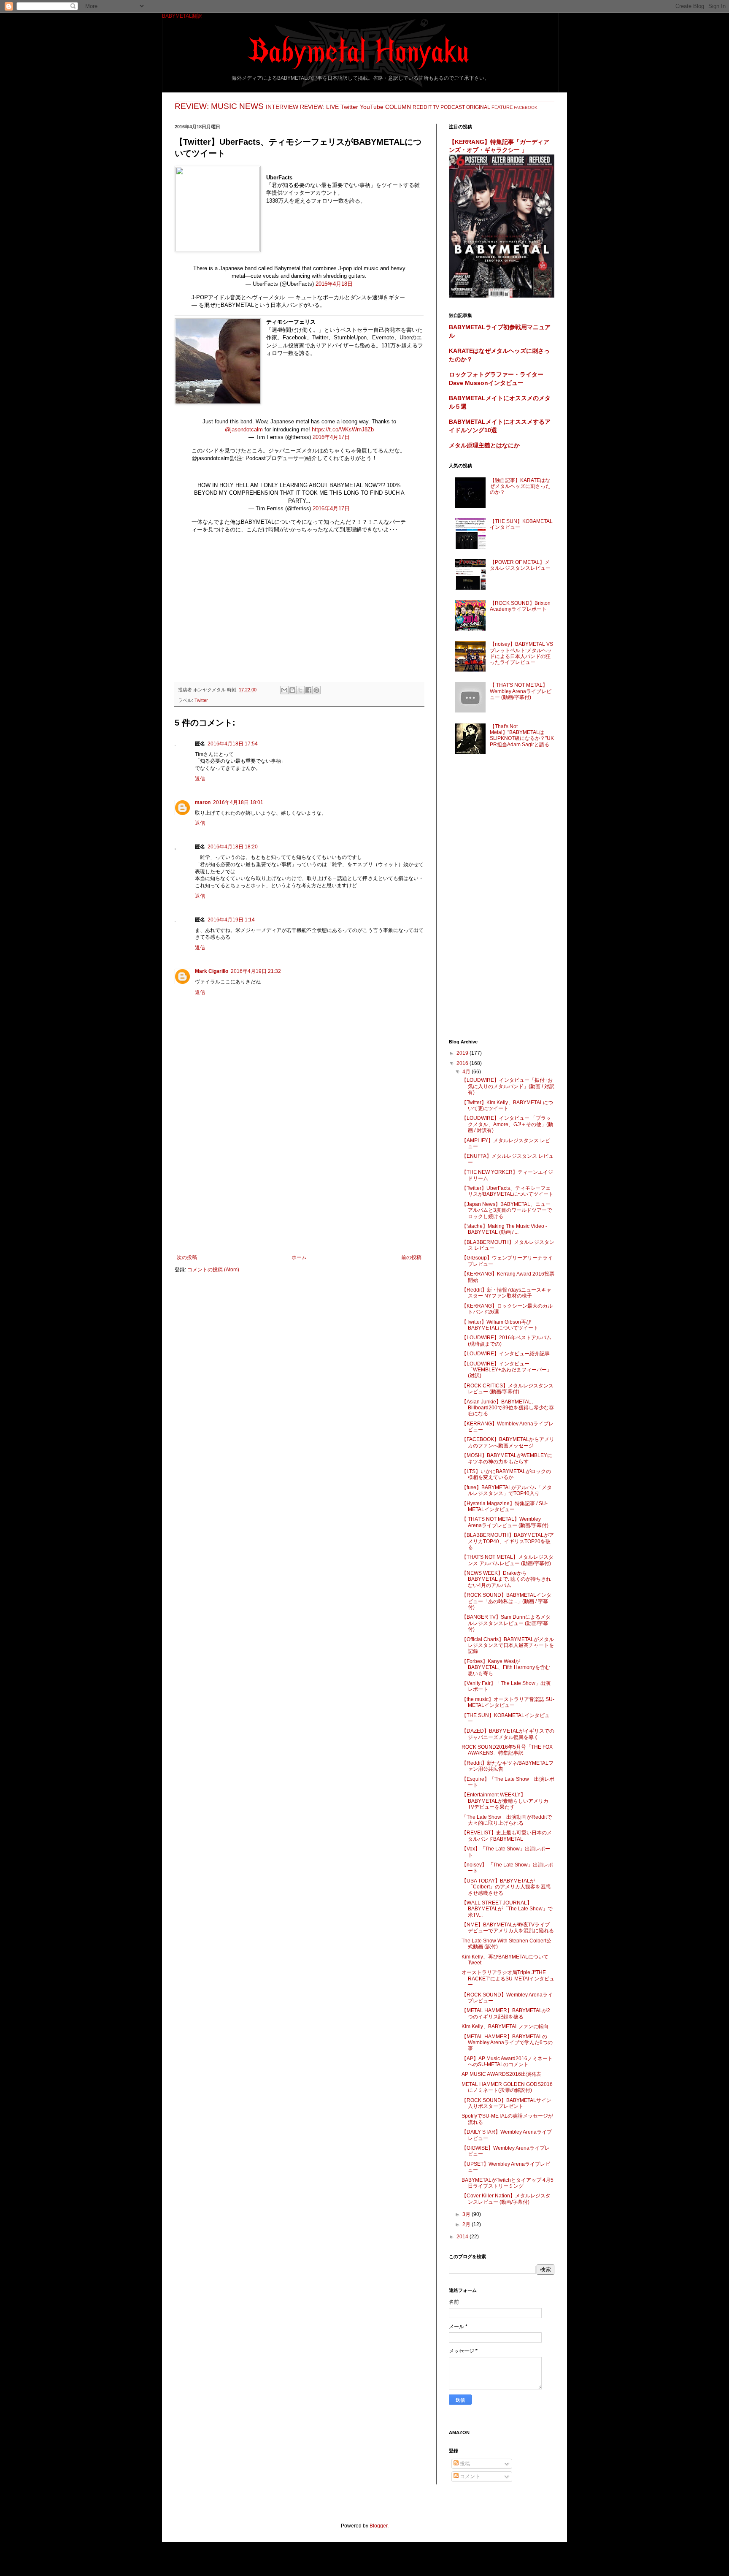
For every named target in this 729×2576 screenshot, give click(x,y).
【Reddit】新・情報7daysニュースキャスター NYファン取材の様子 (506, 1293)
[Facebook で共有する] (308, 690)
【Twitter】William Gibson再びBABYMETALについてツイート (500, 1325)
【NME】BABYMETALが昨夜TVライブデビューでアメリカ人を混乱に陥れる (508, 1928)
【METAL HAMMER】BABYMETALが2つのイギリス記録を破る (506, 2013)
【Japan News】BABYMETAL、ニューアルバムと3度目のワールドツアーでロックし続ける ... (507, 1210)
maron (203, 802)
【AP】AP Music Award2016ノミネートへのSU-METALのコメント (507, 2061)
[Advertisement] (299, 614)
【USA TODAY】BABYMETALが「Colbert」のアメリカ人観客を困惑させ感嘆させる (506, 1887)
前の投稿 (411, 1257)
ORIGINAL (478, 107)
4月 (467, 1072)
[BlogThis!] (292, 690)
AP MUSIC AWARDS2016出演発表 (501, 2074)
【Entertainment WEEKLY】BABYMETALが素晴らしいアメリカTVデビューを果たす (505, 1801)
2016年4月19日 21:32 (256, 971)
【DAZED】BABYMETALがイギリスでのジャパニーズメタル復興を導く (508, 1734)
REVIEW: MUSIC (206, 106)
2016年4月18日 (334, 284)
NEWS (251, 106)
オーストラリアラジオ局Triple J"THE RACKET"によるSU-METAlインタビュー (508, 1979)
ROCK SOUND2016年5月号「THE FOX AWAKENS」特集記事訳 (507, 1750)
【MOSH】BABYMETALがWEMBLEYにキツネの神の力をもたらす (507, 1458)
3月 (467, 2214)
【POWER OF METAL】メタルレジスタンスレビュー (520, 565)
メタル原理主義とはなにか (484, 445)
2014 (463, 2237)
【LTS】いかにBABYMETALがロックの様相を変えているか (506, 1474)
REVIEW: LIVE (319, 107)
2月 (467, 2224)
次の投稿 (187, 1257)
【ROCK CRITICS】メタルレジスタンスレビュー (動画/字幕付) (508, 1389)
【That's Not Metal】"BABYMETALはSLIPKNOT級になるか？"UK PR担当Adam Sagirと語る (522, 735)
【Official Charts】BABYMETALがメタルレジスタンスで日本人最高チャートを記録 (508, 1646)
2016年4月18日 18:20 (233, 847)
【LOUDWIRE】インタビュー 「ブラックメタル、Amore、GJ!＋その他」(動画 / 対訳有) (507, 1124)
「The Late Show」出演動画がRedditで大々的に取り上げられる (507, 1820)
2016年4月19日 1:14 (231, 920)
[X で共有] (300, 690)
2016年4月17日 (331, 437)
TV (436, 107)
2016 (463, 1063)
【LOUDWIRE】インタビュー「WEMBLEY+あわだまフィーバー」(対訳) (507, 1370)
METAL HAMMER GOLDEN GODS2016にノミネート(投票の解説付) (507, 2087)
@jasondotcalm (244, 429)
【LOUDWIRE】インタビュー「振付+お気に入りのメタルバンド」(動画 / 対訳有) (508, 1086)
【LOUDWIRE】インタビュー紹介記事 (506, 1354)
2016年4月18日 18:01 (238, 802)
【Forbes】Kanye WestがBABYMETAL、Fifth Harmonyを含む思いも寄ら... (506, 1667)
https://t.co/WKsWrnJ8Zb (343, 429)
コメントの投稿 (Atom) (213, 1270)
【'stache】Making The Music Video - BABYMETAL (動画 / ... (504, 1229)
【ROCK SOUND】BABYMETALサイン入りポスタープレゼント (506, 2103)
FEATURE (502, 107)
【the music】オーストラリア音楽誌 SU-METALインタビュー (508, 1702)
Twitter (349, 107)
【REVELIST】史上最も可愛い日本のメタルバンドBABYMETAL (507, 1836)
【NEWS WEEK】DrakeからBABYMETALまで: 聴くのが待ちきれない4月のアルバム (506, 1579)
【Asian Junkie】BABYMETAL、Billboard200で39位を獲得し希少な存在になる (508, 1408)
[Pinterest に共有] (316, 690)
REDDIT (422, 107)
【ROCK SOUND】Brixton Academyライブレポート (520, 606)
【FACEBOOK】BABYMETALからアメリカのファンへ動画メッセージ (508, 1442)
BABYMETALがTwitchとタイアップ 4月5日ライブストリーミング (508, 2183)
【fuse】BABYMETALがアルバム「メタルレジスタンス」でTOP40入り (507, 1490)
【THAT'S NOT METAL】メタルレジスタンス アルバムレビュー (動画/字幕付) (508, 1560)
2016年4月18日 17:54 (233, 744)
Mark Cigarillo (212, 971)
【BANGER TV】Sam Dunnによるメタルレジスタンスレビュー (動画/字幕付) (506, 1623)
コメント (469, 2476)
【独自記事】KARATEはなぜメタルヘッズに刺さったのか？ (520, 486)
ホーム (299, 1257)
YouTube (372, 107)
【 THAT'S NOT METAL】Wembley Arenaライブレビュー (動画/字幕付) (521, 691)
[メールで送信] (284, 690)
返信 (200, 779)
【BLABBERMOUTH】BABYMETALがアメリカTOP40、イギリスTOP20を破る (508, 1541)
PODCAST (453, 107)
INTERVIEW (282, 107)
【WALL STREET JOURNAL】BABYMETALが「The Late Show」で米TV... (507, 1909)
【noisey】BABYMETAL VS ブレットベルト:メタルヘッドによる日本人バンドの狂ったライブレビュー (521, 653)
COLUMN (398, 107)
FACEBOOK (526, 107)
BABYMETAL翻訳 (182, 16)
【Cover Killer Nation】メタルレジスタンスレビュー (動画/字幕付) (506, 2199)
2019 (463, 1053)
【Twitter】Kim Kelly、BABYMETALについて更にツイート (507, 1105)
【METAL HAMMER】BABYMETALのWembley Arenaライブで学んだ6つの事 (507, 2043)
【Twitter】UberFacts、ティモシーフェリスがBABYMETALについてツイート (508, 1191)
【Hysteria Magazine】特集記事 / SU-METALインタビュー (505, 1506)
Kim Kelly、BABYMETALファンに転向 (505, 2026)
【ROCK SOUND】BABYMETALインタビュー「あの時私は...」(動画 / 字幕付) (506, 1601)
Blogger (378, 2526)
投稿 (464, 2464)
